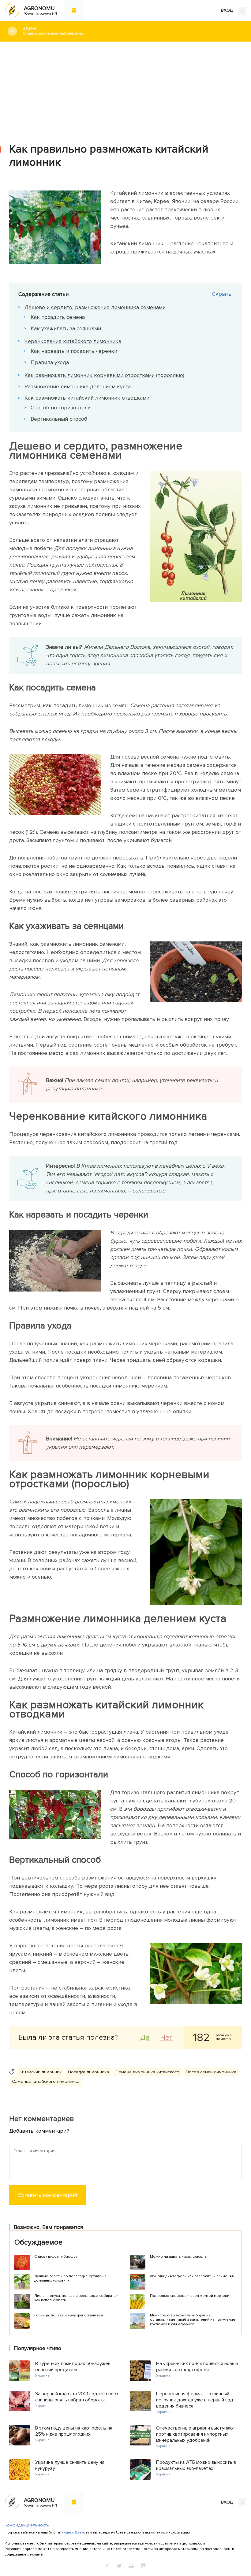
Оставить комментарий (47, 2195)
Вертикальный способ (59, 419)
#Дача (54, 31)
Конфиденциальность (27, 2525)
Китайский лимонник (41, 2072)
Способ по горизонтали (61, 408)
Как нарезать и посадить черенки (74, 351)
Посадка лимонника (88, 2072)
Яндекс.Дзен (73, 2532)
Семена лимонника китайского (147, 2072)
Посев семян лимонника (211, 2072)
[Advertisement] (125, 88)
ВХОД (227, 10)
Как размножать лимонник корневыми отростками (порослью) (104, 375)
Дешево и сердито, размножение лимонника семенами (95, 307)
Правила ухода (50, 362)
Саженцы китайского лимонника (46, 2081)
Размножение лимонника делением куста (78, 386)
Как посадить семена (58, 317)
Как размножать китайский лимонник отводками (87, 398)
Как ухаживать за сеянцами (66, 328)
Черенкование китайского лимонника (73, 341)
